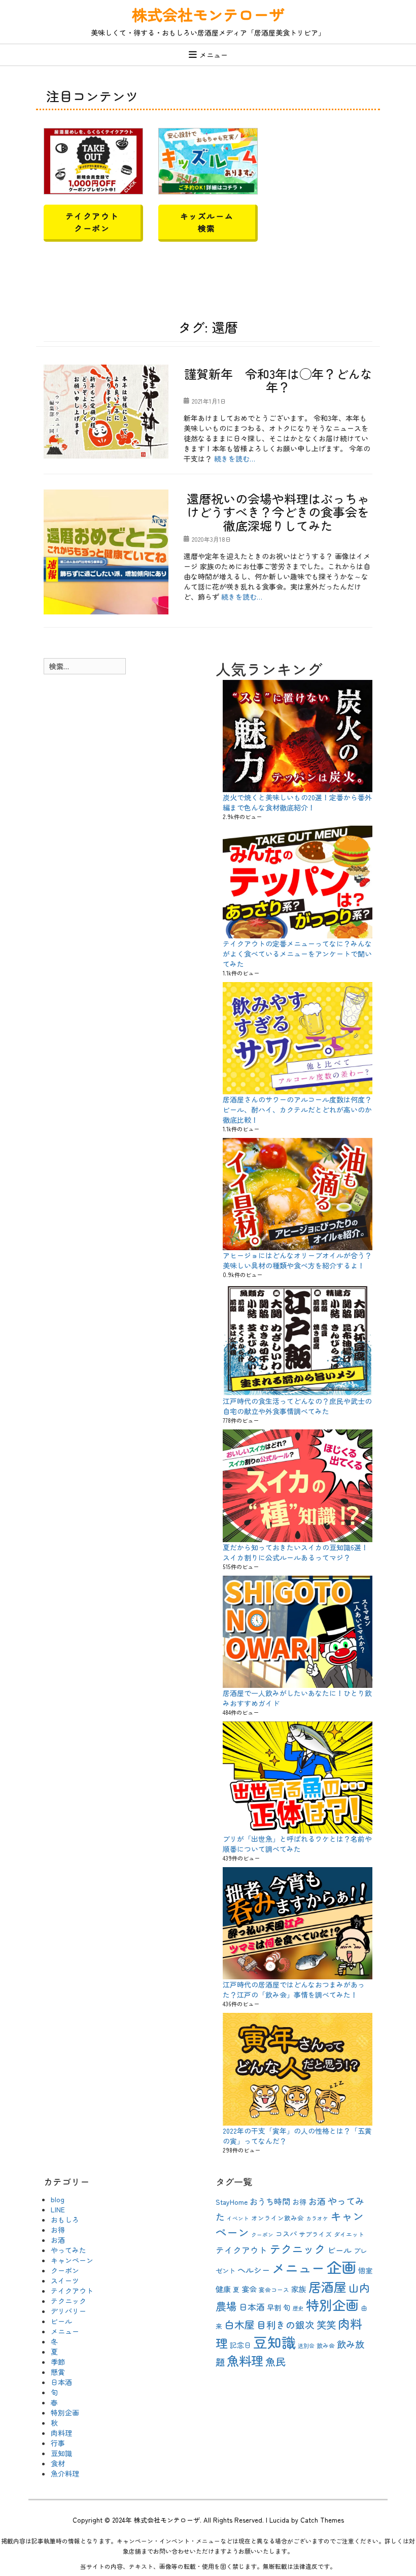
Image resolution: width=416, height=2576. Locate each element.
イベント (238, 2218)
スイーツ (65, 2280)
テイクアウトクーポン (92, 222)
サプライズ (315, 2234)
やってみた (68, 2250)
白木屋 (239, 2324)
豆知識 (61, 2453)
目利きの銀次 (286, 2324)
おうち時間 (270, 2201)
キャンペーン (72, 2260)
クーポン (65, 2270)
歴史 (298, 2308)
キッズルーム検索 (207, 222)
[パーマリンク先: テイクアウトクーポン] (93, 160)
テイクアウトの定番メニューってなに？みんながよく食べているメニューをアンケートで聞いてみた (297, 954)
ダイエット (349, 2234)
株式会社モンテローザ (208, 14)
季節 (58, 2362)
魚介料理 (65, 2473)
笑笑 (326, 2325)
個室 (365, 2270)
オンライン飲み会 (278, 2218)
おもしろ (65, 2220)
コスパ (286, 2234)
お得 (58, 2230)
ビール (61, 2321)
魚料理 (245, 2360)
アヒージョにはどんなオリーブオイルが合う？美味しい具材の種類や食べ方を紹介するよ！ (297, 1260)
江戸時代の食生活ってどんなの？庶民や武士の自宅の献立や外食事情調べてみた (297, 1406)
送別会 (306, 2346)
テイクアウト (72, 2291)
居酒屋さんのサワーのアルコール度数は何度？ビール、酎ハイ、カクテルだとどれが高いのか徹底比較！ (297, 1110)
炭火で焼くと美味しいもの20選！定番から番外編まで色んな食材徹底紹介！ (297, 802)
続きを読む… (235, 459)
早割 (274, 2307)
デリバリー (68, 2311)
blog (58, 2199)
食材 (58, 2463)
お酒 (58, 2240)
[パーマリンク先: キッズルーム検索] (208, 160)
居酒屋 (327, 2287)
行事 (58, 2443)
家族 (299, 2289)
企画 (341, 2267)
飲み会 (326, 2345)
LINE (58, 2209)
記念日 (240, 2345)
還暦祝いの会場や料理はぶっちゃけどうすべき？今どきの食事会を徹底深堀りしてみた (278, 512)
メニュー (214, 55)
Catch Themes (322, 2520)
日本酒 (61, 2382)
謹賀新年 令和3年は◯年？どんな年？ (278, 380)
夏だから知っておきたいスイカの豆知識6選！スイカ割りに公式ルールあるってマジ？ (296, 1552)
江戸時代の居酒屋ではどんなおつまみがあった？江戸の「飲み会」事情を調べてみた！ (294, 1990)
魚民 (275, 2361)
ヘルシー (254, 2270)
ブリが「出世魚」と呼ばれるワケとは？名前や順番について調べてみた (297, 1844)
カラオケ (317, 2218)
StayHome (232, 2202)
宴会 (249, 2289)
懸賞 (58, 2372)
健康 (223, 2289)
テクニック (68, 2301)
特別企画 (65, 2412)
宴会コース (274, 2289)
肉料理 (61, 2433)
